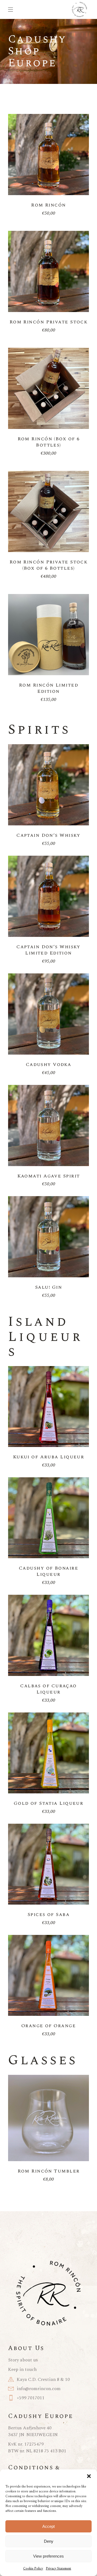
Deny (49, 2541)
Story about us (23, 2360)
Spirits (39, 730)
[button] (89, 2476)
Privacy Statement (58, 2569)
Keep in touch (22, 2370)
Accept (48, 2526)
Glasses (43, 2060)
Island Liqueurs (45, 1337)
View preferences (48, 2556)
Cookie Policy (33, 2569)
